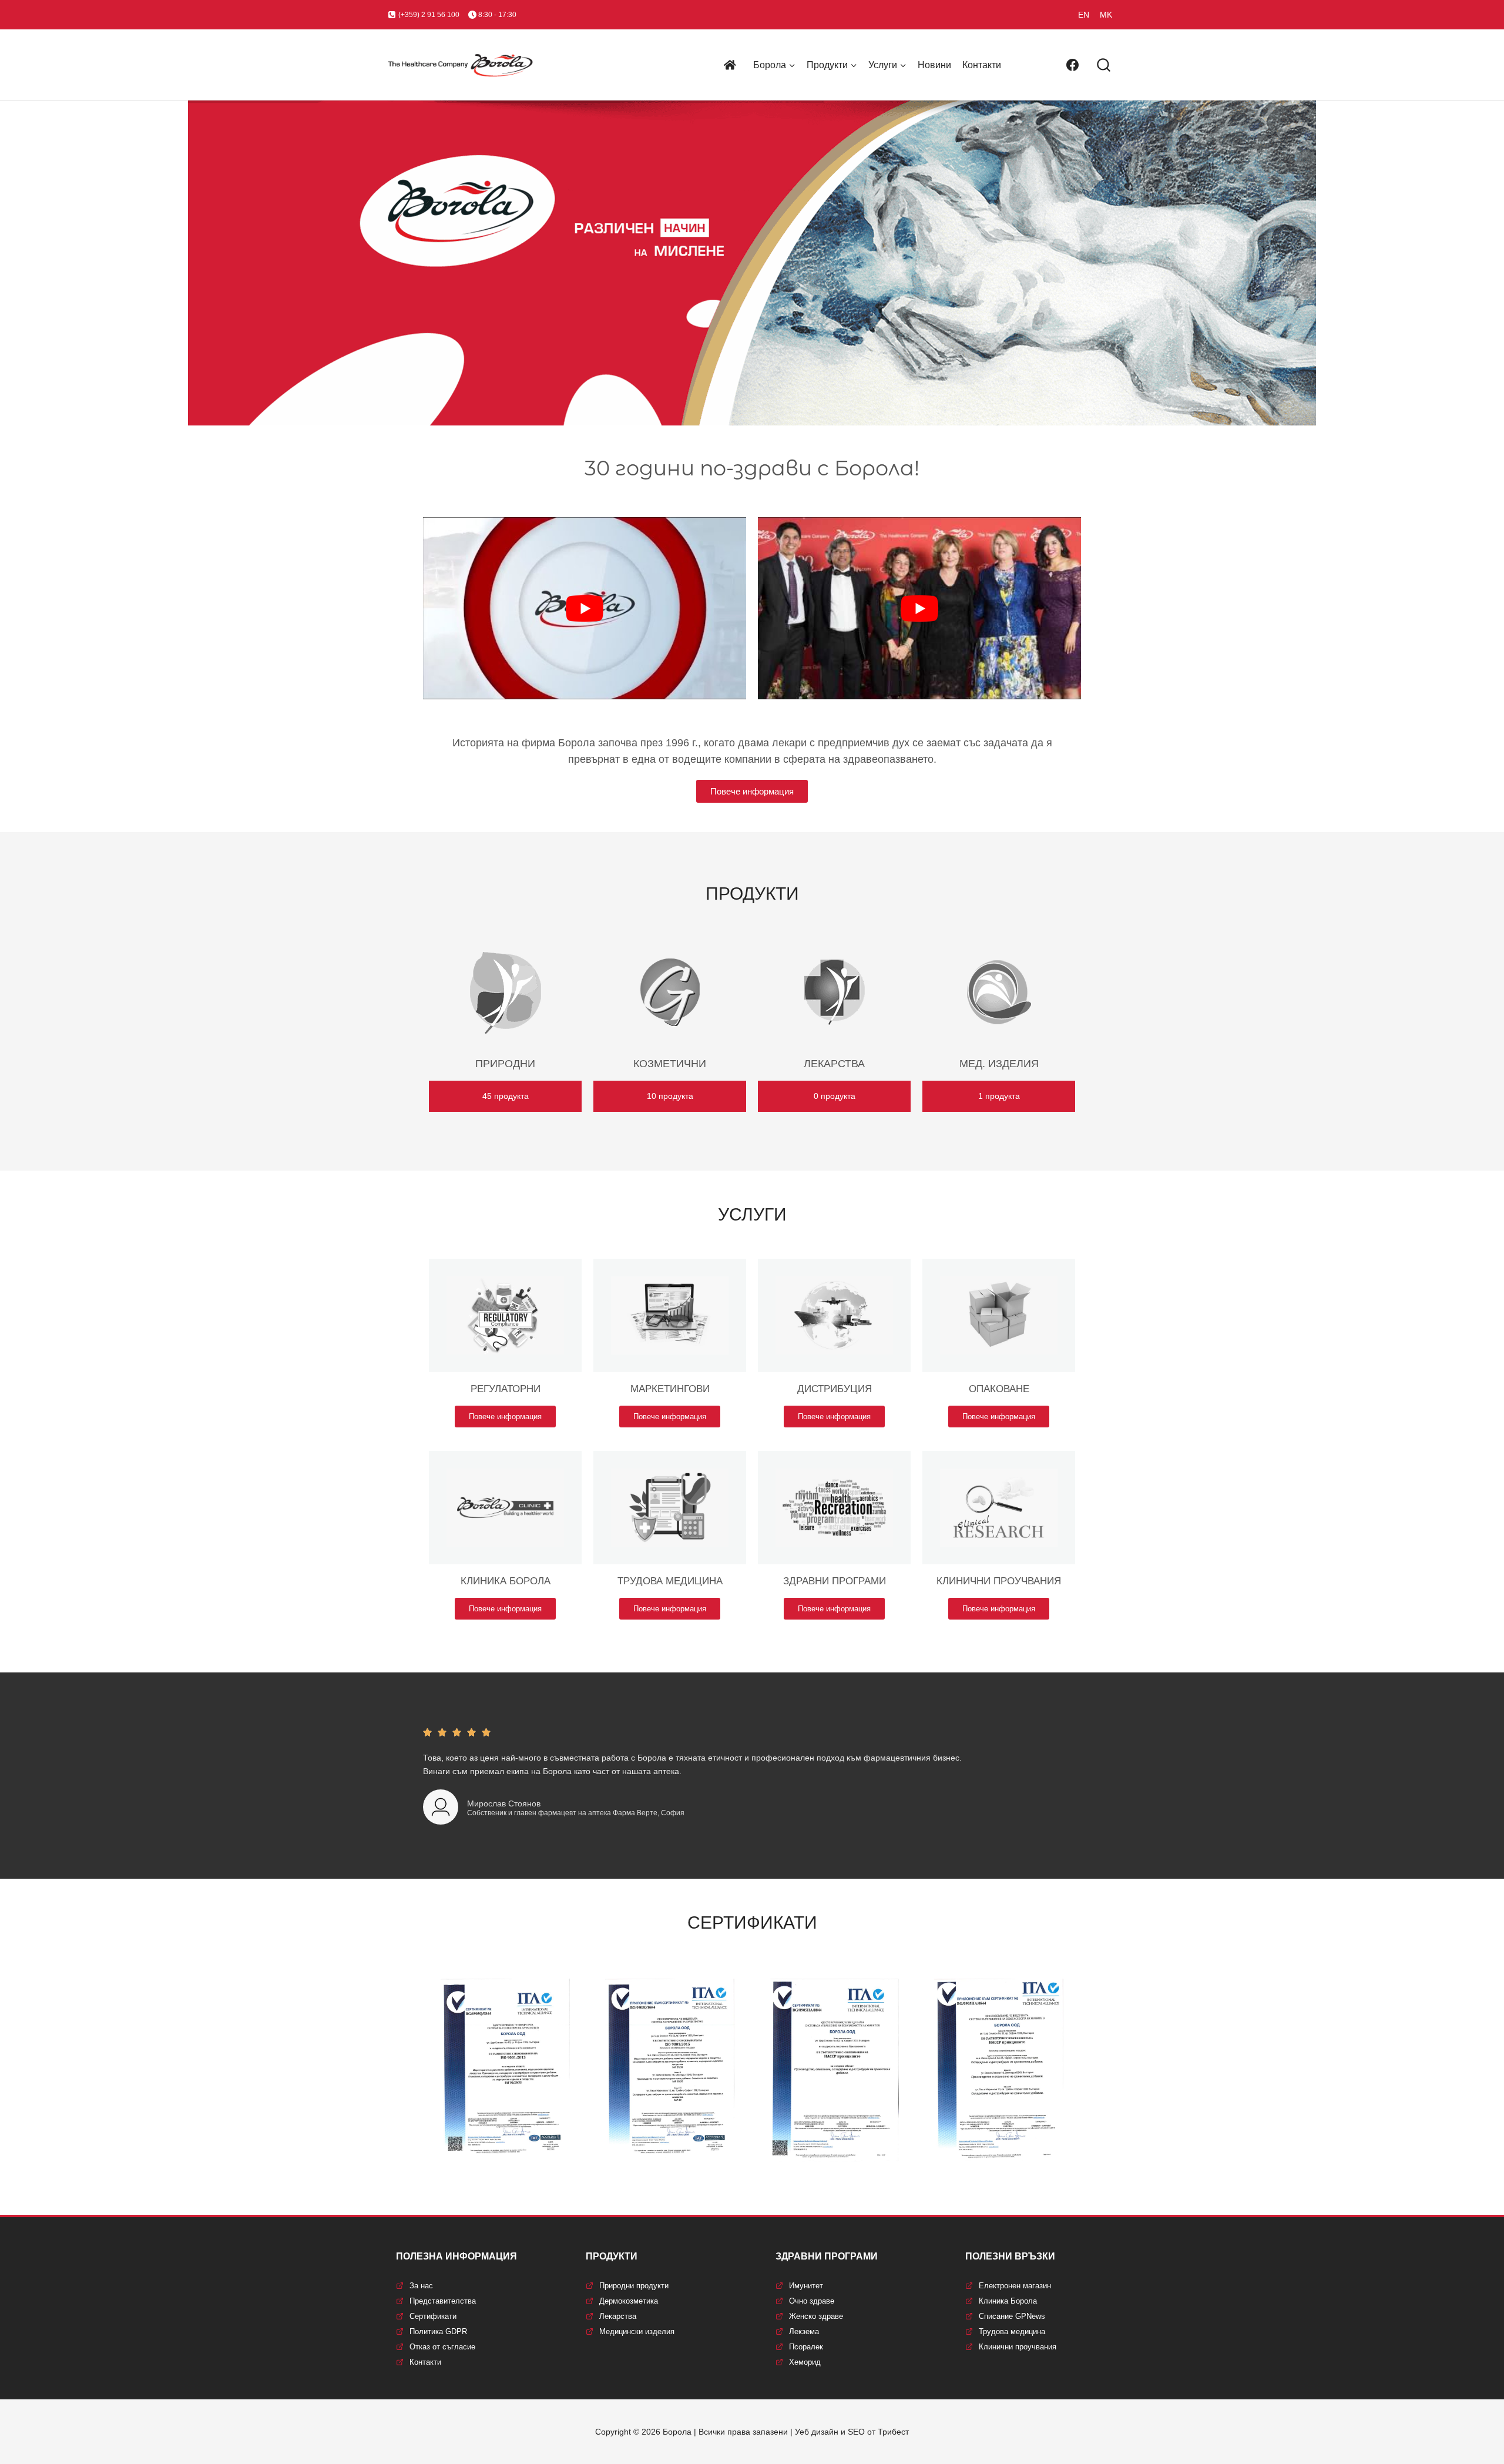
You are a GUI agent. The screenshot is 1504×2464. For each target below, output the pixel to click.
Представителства (443, 2301)
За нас (421, 2286)
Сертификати (433, 2316)
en (1084, 15)
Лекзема (804, 2331)
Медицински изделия (637, 2331)
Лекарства (618, 2316)
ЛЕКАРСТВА (834, 1064)
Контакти (982, 65)
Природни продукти (634, 2286)
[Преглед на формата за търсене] (1104, 66)
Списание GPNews (1012, 2316)
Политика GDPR (438, 2331)
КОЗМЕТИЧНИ (670, 1064)
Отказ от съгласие (442, 2347)
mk (1106, 15)
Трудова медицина (1012, 2331)
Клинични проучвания (1018, 2347)
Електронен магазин (1015, 2286)
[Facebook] (1072, 65)
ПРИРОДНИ (505, 1064)
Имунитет (806, 2286)
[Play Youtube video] (585, 608)
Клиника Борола (1008, 2301)
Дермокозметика (629, 2301)
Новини (934, 65)
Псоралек (806, 2347)
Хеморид (805, 2362)
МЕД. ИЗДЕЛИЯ (999, 1064)
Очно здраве (812, 2301)
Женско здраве (816, 2316)
